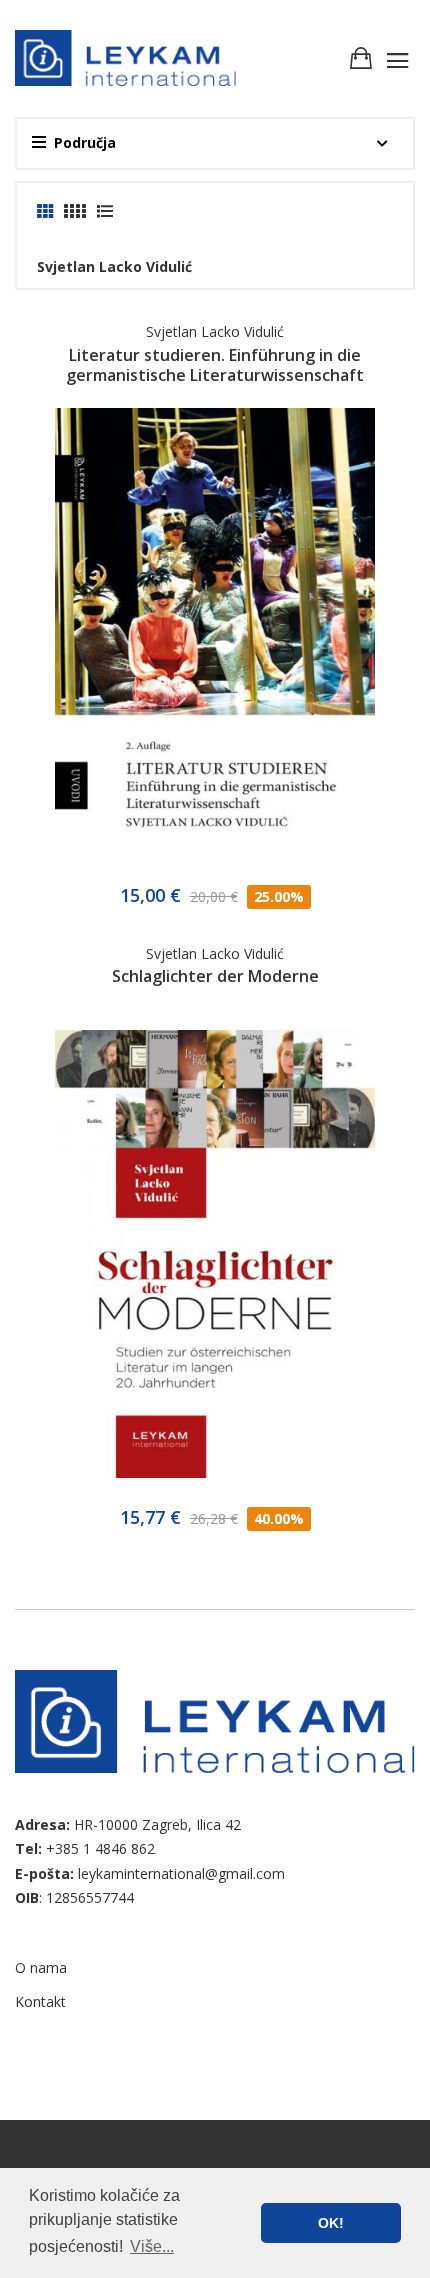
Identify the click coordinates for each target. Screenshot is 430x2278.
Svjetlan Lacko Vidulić (215, 331)
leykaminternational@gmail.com (181, 1873)
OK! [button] (331, 2223)
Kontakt (40, 2001)
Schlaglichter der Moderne (215, 976)
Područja (85, 142)
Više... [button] (152, 2246)
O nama (41, 1967)
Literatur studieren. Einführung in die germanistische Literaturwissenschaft (215, 365)
